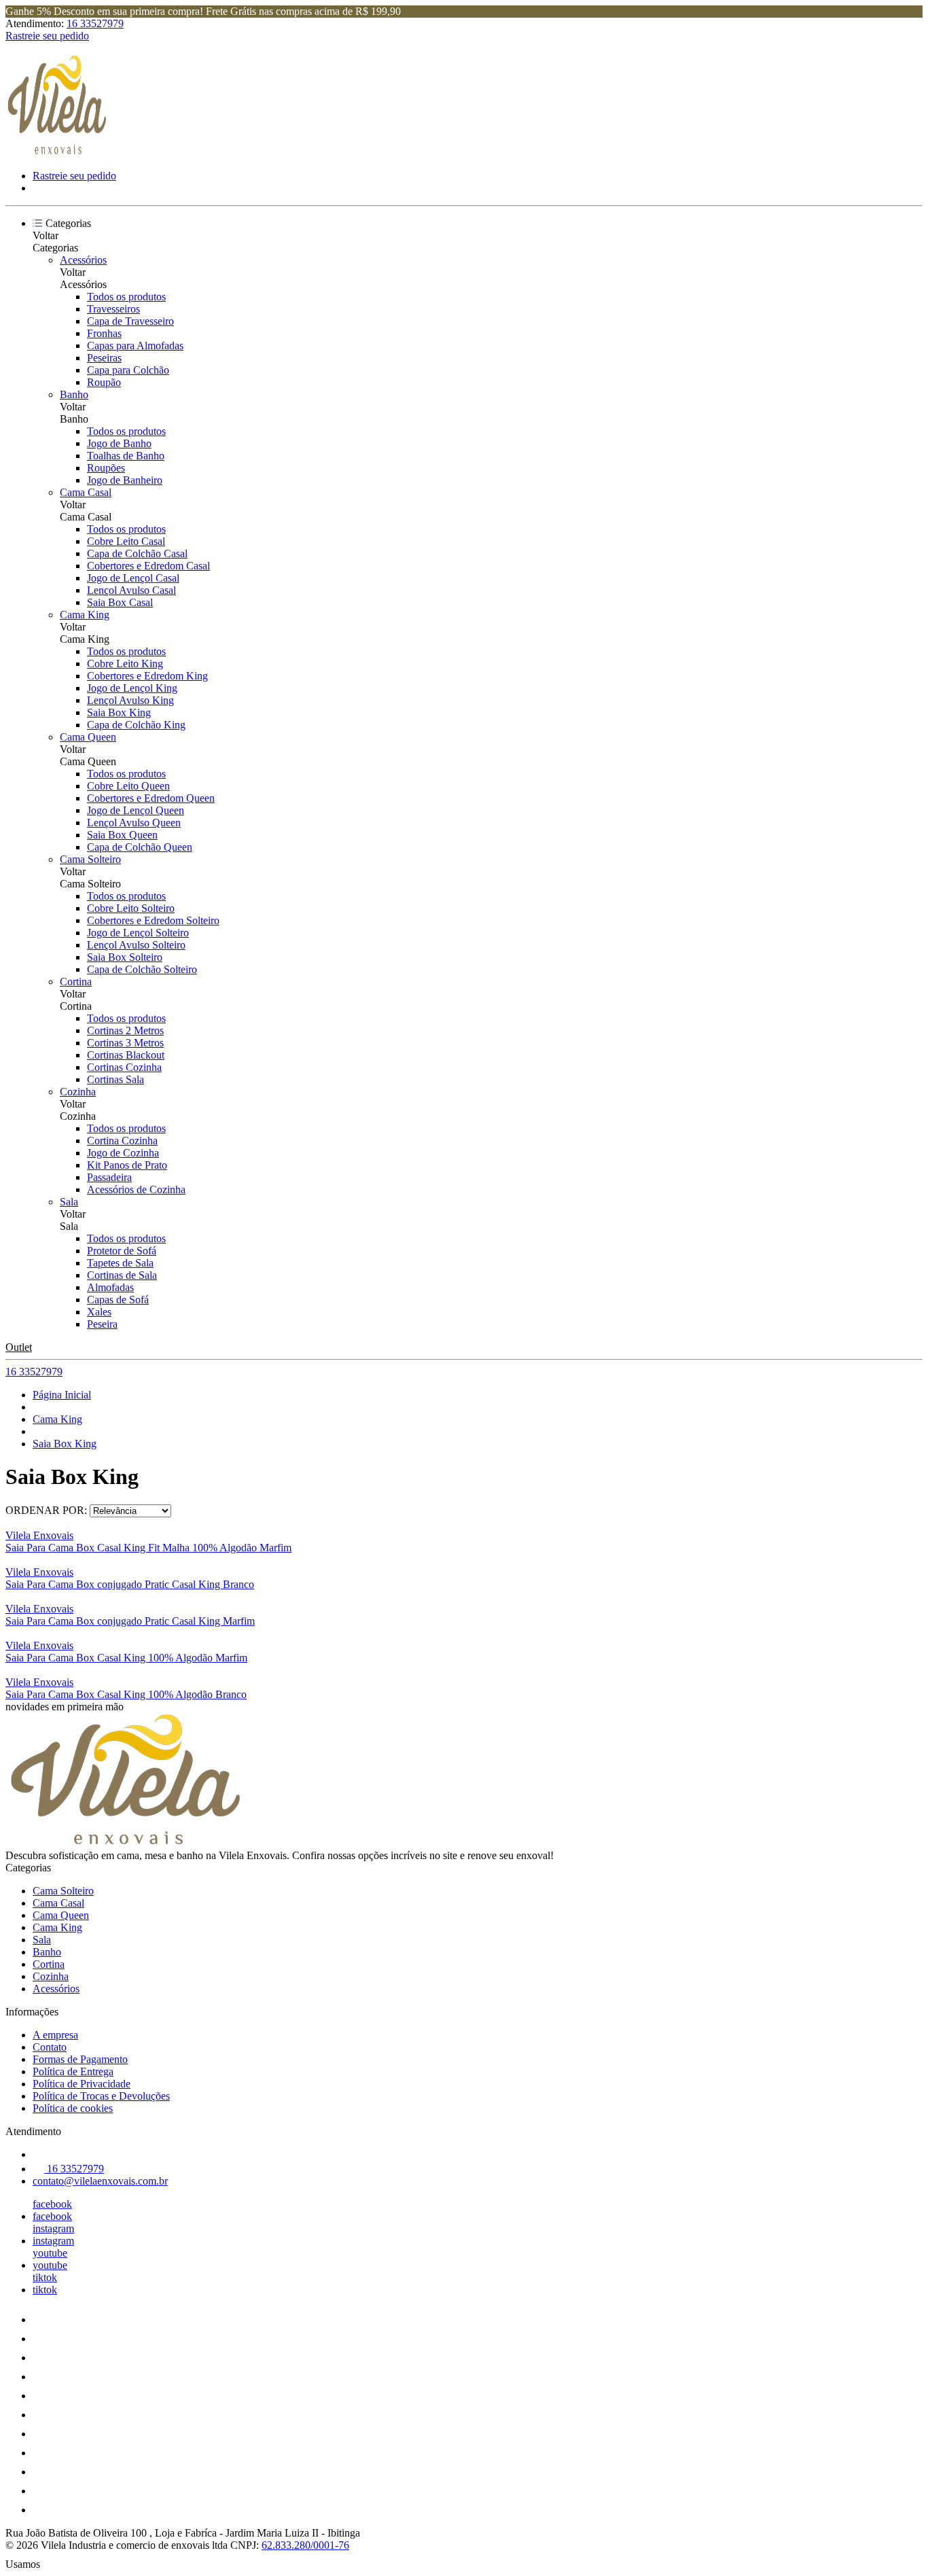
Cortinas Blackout (126, 1055)
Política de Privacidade (82, 2084)
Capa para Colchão (128, 370)
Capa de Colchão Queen (140, 847)
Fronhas (104, 333)
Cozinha (78, 1092)
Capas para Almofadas (135, 346)
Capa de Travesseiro (130, 321)
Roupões (106, 468)
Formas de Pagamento (80, 2059)
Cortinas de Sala (122, 1275)
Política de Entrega (73, 2071)
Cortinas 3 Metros (125, 1043)
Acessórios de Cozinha (136, 1189)
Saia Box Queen (122, 835)
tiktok (45, 2277)
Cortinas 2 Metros (125, 1030)
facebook (52, 2204)
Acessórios (83, 260)
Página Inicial (62, 1395)
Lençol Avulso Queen (134, 823)
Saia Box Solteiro (125, 957)
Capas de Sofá (118, 1300)
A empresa (55, 2035)
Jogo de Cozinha (123, 1153)
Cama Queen (88, 737)
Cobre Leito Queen (128, 786)
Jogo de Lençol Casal (133, 578)
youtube (50, 2253)
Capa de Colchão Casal (137, 553)
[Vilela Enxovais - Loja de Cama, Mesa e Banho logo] (56, 153)
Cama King (85, 615)
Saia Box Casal (120, 602)
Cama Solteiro (90, 859)
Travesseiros (113, 309)
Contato (50, 2047)
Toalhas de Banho (126, 456)
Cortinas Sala (115, 1079)
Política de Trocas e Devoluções (101, 2096)
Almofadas (110, 1287)
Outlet (19, 1347)
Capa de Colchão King (136, 725)
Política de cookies (73, 2108)
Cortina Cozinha (122, 1141)
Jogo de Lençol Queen (136, 810)
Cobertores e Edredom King (147, 676)
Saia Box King (119, 712)
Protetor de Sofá (122, 1251)
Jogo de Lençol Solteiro (138, 933)
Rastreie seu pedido (47, 36)
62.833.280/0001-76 (305, 2545)
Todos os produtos (126, 297)
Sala (69, 1202)
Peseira (102, 1324)
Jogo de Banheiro (125, 480)
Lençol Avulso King (130, 700)
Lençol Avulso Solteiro (136, 945)
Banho (74, 394)
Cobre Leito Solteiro (131, 908)
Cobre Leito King (125, 664)
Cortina (76, 982)
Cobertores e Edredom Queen (151, 798)
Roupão (104, 382)
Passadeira (109, 1177)
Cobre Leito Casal (126, 541)
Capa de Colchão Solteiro (142, 969)
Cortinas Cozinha (124, 1067)
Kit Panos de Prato (127, 1165)
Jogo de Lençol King (132, 688)
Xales (99, 1312)
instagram (53, 2228)
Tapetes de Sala (120, 1263)
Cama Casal (86, 492)
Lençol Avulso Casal (131, 590)
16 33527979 (95, 23)
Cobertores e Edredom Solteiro (153, 920)
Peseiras (104, 358)
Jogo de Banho (119, 443)
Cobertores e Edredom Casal (148, 566)
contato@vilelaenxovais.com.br (100, 2181)
